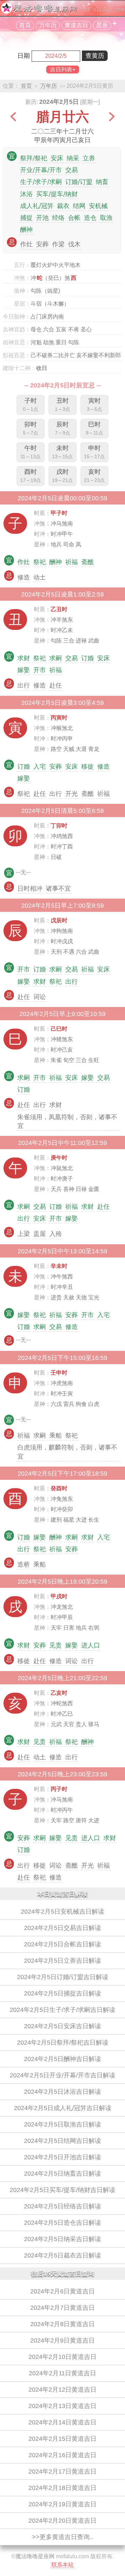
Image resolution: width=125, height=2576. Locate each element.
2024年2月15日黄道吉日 (62, 2439)
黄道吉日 (76, 25)
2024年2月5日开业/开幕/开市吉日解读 (62, 2075)
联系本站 (62, 2565)
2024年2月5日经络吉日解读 (62, 2206)
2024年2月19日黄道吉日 (62, 2504)
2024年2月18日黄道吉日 (62, 2488)
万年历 (48, 25)
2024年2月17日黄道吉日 (62, 2471)
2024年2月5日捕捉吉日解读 (62, 1993)
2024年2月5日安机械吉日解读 (62, 1912)
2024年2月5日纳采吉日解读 (62, 2239)
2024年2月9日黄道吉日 (62, 2340)
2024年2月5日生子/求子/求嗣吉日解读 (62, 2010)
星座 (102, 25)
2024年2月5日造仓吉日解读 (62, 2223)
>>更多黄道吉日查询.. (62, 2537)
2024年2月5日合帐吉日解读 (62, 1944)
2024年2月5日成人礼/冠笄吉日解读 (63, 2108)
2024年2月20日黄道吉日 (62, 2521)
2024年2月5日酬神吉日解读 (62, 2059)
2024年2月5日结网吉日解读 (62, 2141)
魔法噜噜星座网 (35, 2556)
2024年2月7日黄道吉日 (62, 2308)
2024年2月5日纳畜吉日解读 (62, 2174)
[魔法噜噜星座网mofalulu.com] (62, 12)
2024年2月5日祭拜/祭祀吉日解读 (63, 2043)
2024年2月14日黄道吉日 (62, 2422)
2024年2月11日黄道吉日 (62, 2373)
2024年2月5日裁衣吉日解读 (62, 2255)
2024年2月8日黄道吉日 (62, 2324)
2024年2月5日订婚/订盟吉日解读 (63, 1977)
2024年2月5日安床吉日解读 (62, 2026)
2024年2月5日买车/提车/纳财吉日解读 (62, 2190)
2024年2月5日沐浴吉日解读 (62, 2092)
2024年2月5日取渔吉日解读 (62, 2124)
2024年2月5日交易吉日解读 (62, 1928)
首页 (25, 25)
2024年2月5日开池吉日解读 (62, 2157)
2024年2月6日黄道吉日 (62, 2291)
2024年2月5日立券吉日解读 (62, 1961)
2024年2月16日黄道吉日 (62, 2455)
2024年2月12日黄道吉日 (62, 2390)
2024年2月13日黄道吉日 (62, 2406)
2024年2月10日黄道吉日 (62, 2357)
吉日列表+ (63, 70)
